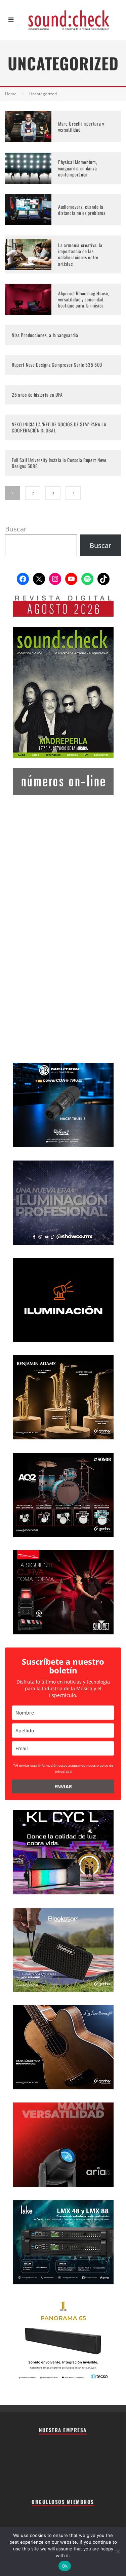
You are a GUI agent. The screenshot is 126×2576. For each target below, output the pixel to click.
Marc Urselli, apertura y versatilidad (81, 126)
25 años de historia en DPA (37, 395)
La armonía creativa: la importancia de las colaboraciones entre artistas (80, 254)
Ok (65, 2566)
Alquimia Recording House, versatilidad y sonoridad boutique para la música (84, 299)
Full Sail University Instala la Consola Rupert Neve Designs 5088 (59, 463)
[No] (118, 2551)
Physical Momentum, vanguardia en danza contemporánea (78, 168)
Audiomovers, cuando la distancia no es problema (82, 210)
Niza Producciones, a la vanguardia (45, 335)
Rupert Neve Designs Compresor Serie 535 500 (57, 365)
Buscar (16, 529)
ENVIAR (63, 1786)
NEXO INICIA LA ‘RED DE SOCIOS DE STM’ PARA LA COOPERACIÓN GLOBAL (59, 427)
